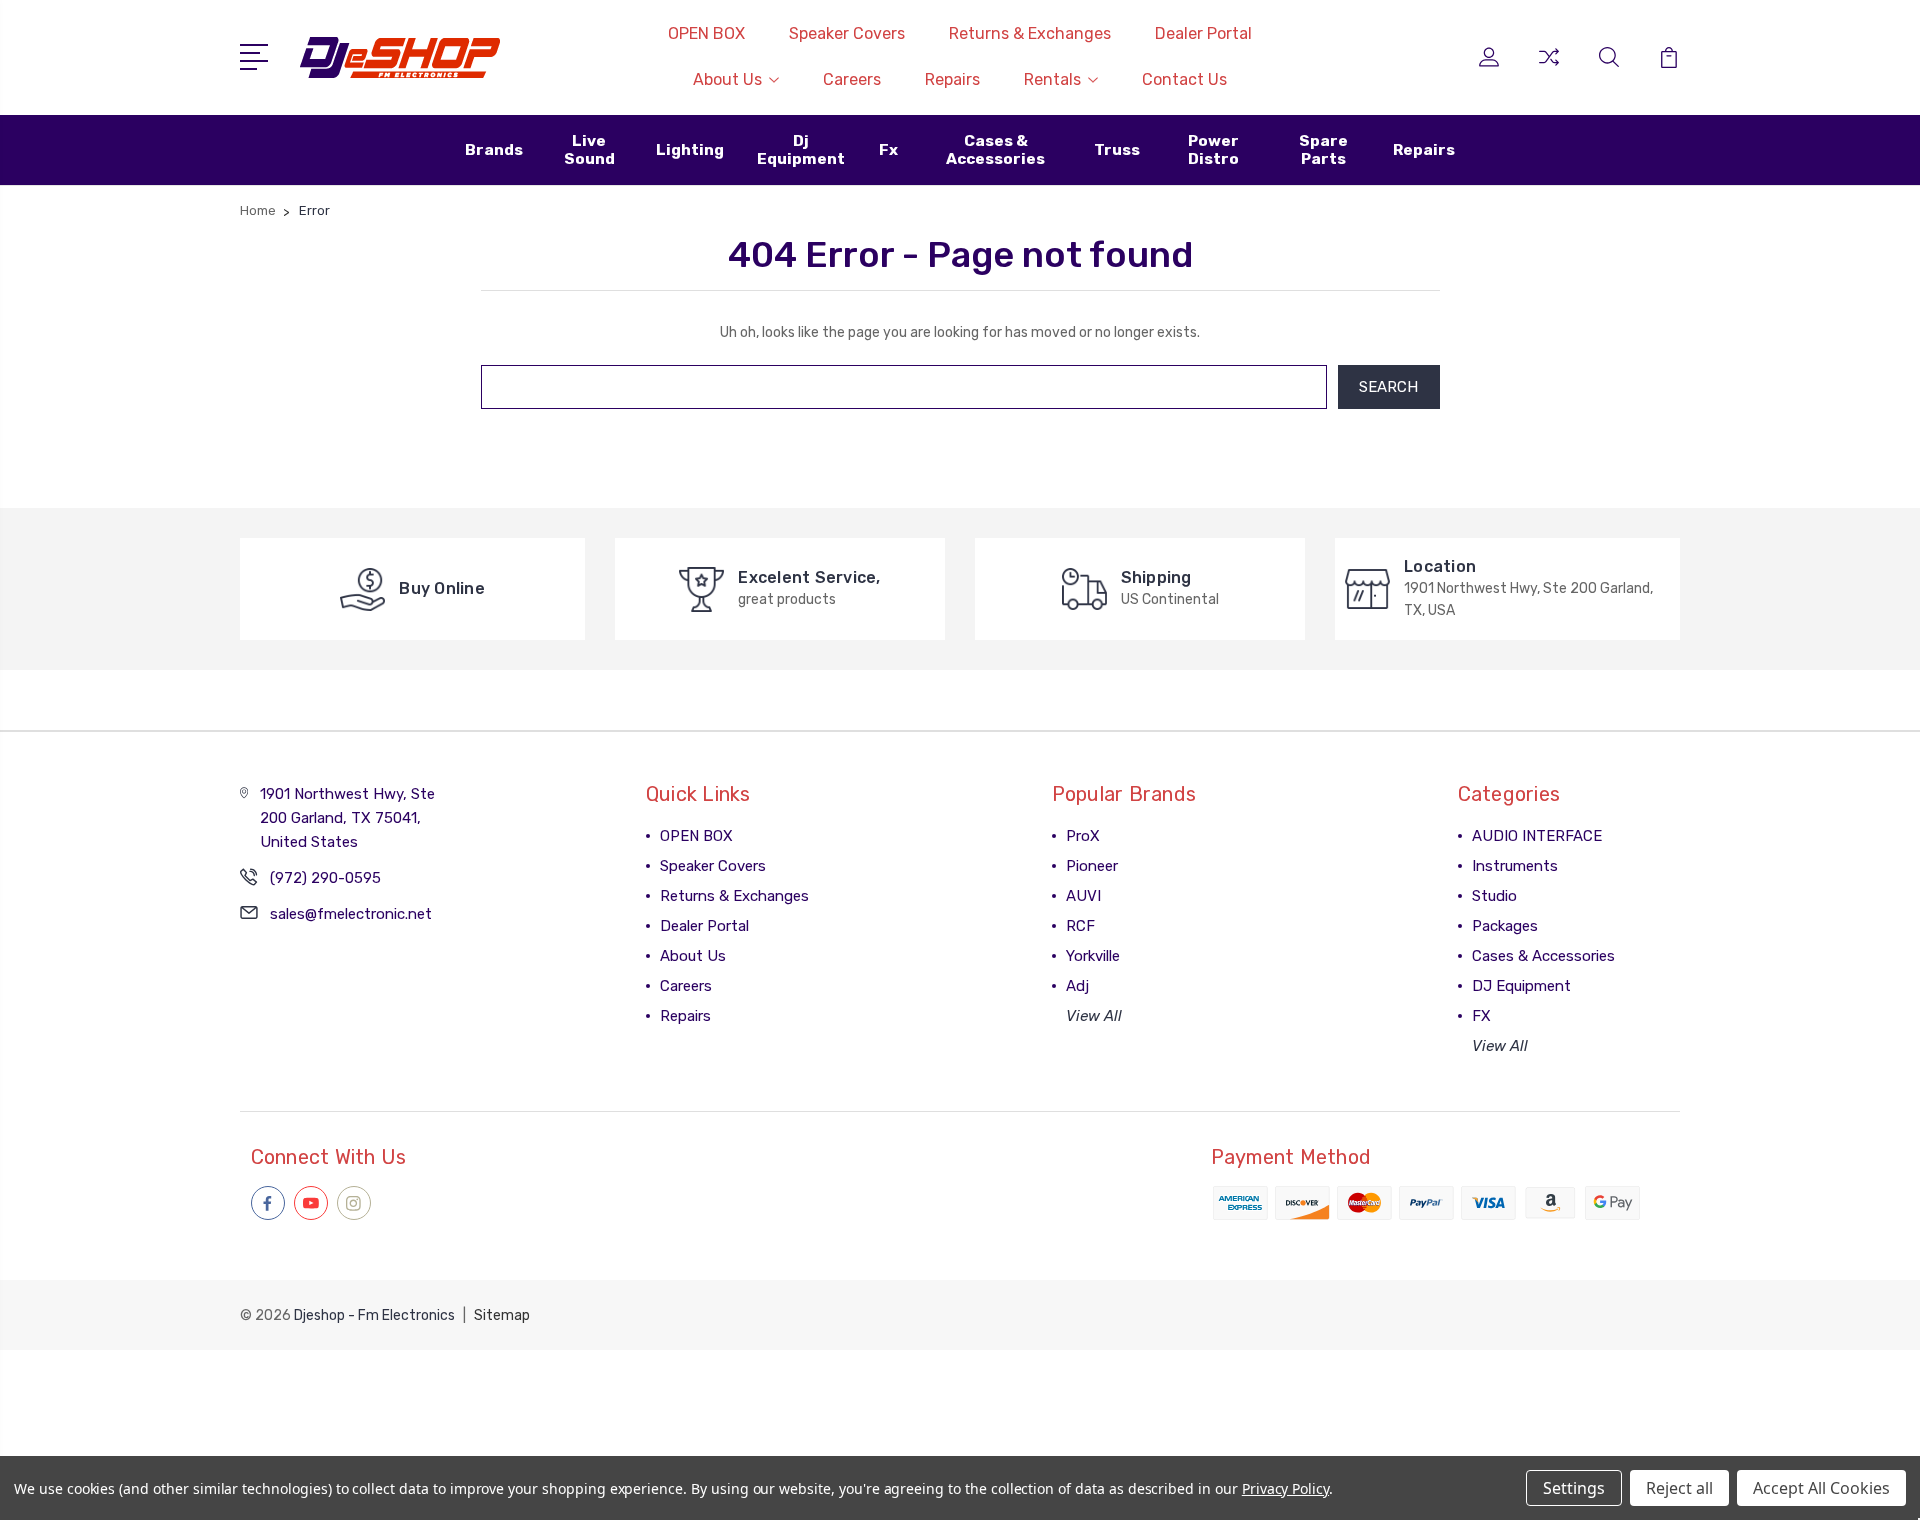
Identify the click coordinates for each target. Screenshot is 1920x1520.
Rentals (1052, 79)
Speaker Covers (847, 33)
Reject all (1679, 1488)
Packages (1505, 926)
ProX (1083, 836)
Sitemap (502, 1315)
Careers (852, 79)
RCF (1080, 926)
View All (1094, 1016)
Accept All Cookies (1821, 1488)
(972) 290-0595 (325, 878)
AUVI (1083, 896)
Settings (1574, 1488)
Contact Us (1184, 79)
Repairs (952, 79)
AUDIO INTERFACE (1537, 836)
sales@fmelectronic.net (351, 914)
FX (1481, 1016)
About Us (727, 79)
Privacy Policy (1285, 1488)
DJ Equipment (1521, 986)
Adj (1077, 986)
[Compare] (1549, 69)
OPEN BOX (706, 33)
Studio (1494, 896)
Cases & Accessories (1543, 956)
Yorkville (1093, 956)
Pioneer (1092, 866)
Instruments (1515, 866)
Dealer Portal (1203, 33)
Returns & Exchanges (1030, 33)
